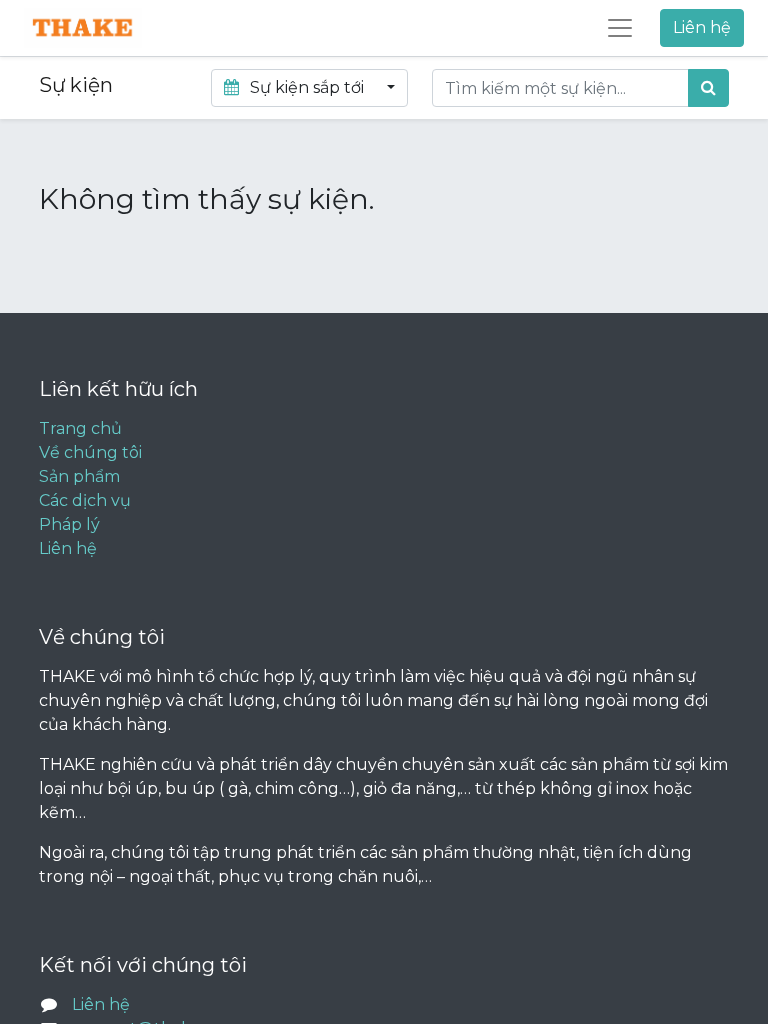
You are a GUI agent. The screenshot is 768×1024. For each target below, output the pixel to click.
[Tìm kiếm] (708, 88)
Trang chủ (80, 428)
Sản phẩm (79, 476)
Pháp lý (69, 524)
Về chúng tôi (90, 452)
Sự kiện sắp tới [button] (307, 87)
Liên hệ (702, 27)
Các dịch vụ (85, 500)
